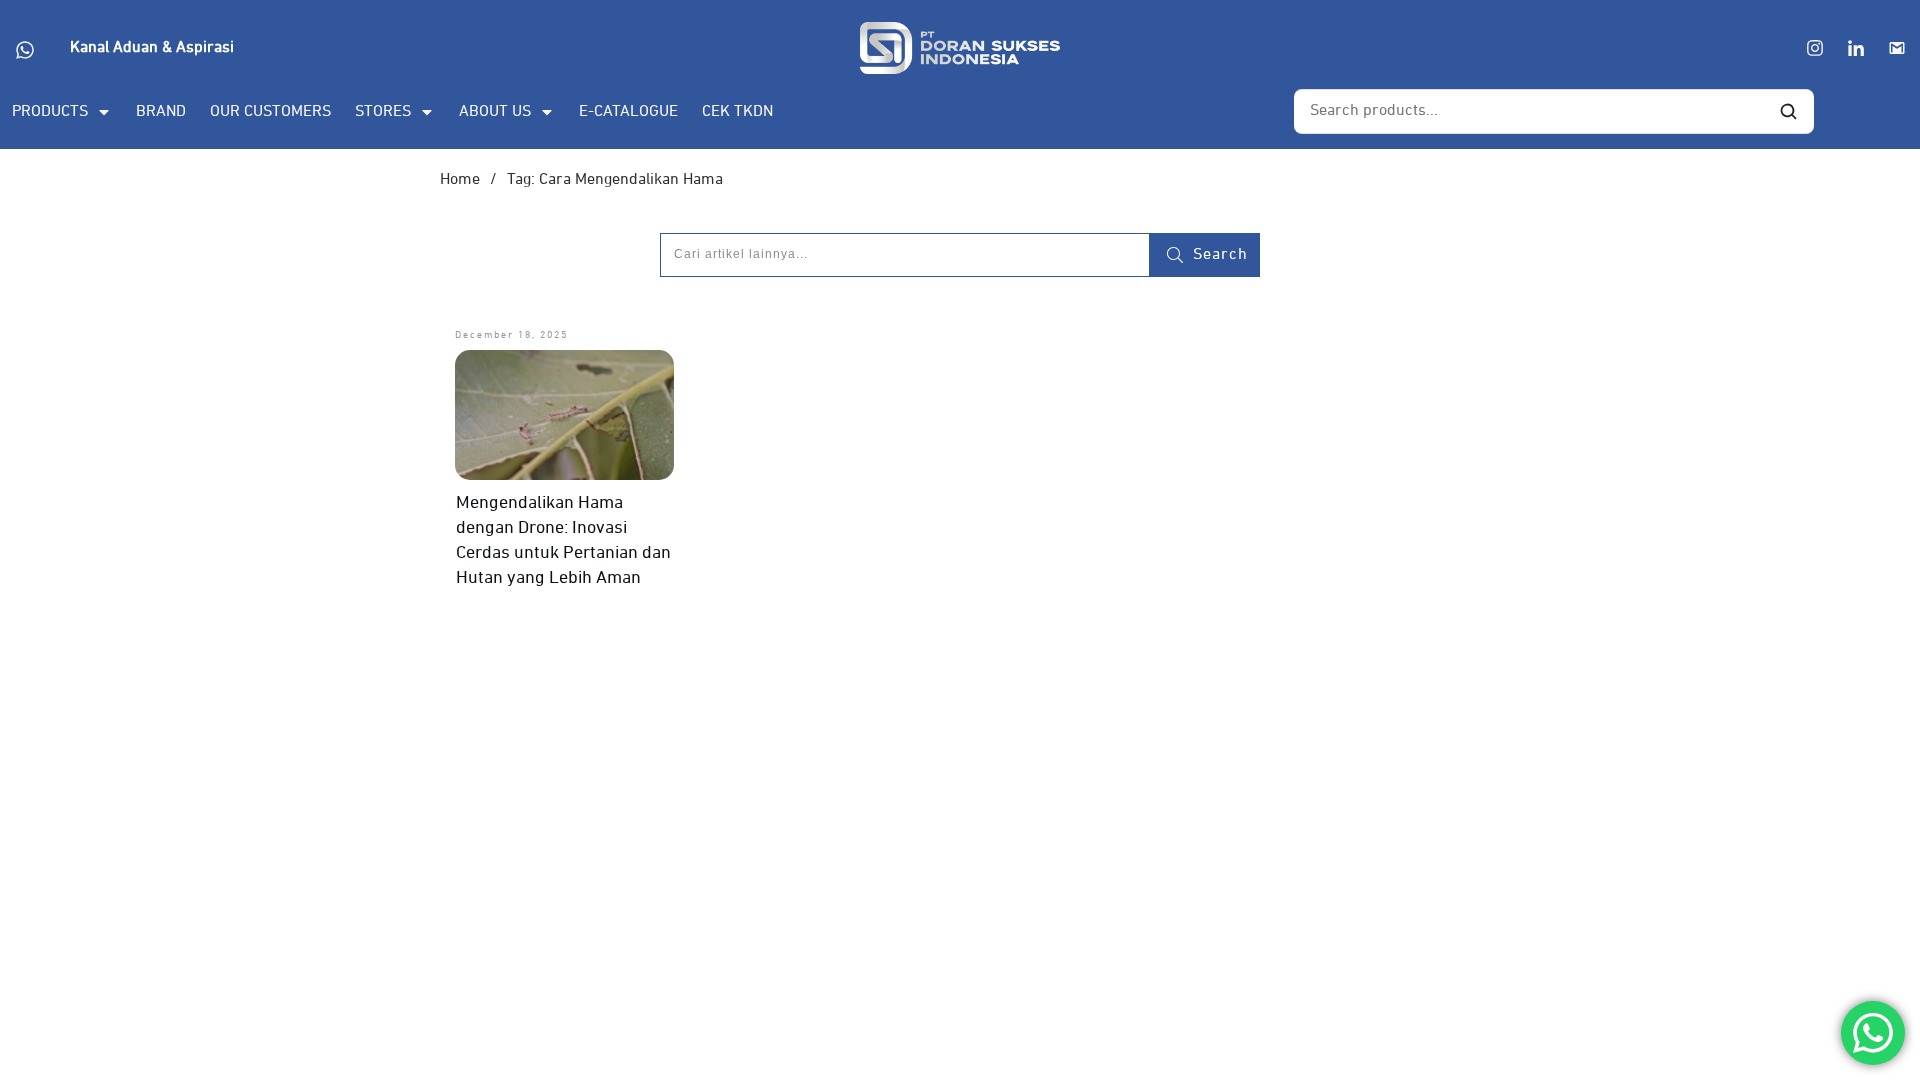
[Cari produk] (1788, 112)
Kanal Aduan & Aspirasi (152, 48)
